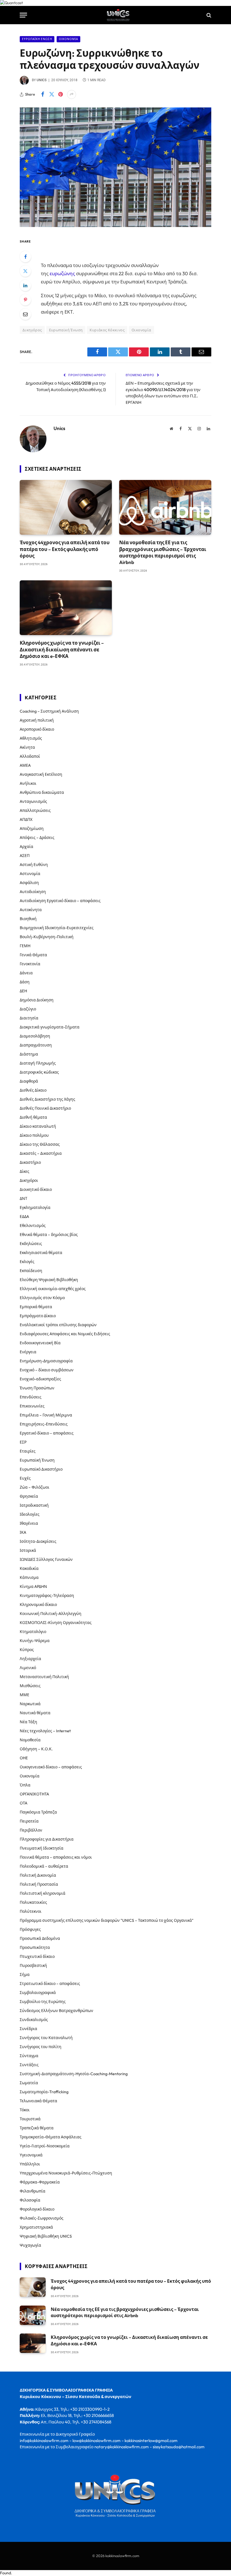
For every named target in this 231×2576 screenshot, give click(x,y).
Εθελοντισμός (33, 1226)
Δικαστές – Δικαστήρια (41, 1153)
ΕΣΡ (23, 1442)
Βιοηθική (28, 919)
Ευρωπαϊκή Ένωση (37, 39)
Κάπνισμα (29, 1577)
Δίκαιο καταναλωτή (38, 1126)
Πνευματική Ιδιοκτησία (42, 1848)
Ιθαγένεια (29, 1523)
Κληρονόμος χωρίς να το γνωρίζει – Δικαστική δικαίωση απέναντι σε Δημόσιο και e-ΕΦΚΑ (62, 649)
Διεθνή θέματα (33, 1117)
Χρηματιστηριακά (36, 2227)
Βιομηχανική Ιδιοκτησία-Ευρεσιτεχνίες (57, 928)
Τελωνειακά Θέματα (38, 2101)
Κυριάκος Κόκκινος (107, 330)
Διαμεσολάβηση (35, 1036)
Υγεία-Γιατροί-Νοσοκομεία (45, 2146)
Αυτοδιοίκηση (33, 892)
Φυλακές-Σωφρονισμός (42, 2218)
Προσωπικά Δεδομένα (40, 1938)
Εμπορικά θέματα (36, 1307)
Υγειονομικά (31, 2155)
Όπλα (25, 1785)
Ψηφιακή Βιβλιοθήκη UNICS (46, 2236)
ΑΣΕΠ (25, 856)
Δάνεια (26, 973)
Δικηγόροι (29, 1180)
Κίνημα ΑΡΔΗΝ (33, 1586)
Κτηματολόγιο (33, 1632)
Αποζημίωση (32, 828)
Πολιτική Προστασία (39, 1884)
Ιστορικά (28, 1550)
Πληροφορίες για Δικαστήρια (47, 1839)
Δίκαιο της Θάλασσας (40, 1144)
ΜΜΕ (25, 1695)
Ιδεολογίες (30, 1514)
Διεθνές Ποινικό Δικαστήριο (45, 1108)
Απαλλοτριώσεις (35, 810)
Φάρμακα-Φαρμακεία (40, 2182)
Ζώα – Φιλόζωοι (35, 1487)
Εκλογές (27, 1262)
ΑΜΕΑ (25, 765)
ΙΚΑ (23, 1532)
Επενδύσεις (31, 1397)
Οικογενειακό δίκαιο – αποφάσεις (51, 1767)
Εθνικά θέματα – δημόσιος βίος (49, 1235)
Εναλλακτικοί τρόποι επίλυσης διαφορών (58, 1325)
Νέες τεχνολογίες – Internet (45, 1731)
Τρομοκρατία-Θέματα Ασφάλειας (51, 2137)
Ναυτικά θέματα (35, 1713)
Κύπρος (27, 1650)
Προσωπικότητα (35, 1947)
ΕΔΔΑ (24, 1217)
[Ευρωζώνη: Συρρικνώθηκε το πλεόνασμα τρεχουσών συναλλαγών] (115, 226)
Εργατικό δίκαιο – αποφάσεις (47, 1433)
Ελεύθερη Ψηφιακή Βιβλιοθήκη (49, 1280)
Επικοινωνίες (32, 1406)
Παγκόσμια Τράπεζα (38, 1812)
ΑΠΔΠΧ (26, 819)
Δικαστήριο (30, 1162)
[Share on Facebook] (43, 94)
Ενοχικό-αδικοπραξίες (40, 1379)
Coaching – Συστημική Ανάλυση (49, 711)
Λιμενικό (28, 1668)
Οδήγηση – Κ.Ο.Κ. (36, 1749)
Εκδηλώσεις (31, 1244)
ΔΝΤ (24, 1198)
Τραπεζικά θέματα (37, 2128)
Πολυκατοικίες (33, 1902)
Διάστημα (29, 1054)
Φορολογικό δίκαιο (37, 2209)
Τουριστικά (30, 2119)
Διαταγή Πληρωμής (38, 1063)
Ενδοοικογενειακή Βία (40, 1343)
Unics (42, 80)
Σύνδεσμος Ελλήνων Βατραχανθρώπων (56, 2011)
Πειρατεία (29, 1821)
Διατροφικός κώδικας (39, 1072)
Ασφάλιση (29, 883)
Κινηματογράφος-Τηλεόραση (47, 1596)
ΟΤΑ (24, 1803)
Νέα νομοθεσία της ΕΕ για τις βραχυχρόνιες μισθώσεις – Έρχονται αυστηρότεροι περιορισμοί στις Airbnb (163, 552)
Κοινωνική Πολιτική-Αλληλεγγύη (51, 1614)
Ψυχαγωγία (30, 2245)
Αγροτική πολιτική (37, 720)
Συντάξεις (29, 2065)
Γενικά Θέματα (33, 955)
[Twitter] (25, 271)
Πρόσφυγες (30, 1929)
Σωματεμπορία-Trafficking (44, 2092)
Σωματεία (29, 2083)
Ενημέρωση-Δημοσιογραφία (46, 1361)
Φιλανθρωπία (33, 2191)
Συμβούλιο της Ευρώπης (43, 2002)
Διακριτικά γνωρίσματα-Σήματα (50, 1027)
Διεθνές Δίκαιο (33, 1090)
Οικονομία (68, 39)
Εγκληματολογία (35, 1207)
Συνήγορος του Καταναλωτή (46, 2038)
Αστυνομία (30, 874)
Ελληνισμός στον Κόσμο (42, 1298)
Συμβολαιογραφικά (38, 1993)
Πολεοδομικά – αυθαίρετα (44, 1866)
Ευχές (25, 1478)
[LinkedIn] (25, 285)
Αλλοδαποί (30, 756)
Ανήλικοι (28, 783)
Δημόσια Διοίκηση (37, 1000)
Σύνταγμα (29, 2056)
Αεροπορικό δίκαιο (37, 729)
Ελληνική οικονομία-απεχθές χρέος (53, 1289)
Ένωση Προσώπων (37, 1388)
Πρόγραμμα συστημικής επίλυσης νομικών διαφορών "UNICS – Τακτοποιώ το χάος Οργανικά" (107, 1920)
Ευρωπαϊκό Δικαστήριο (41, 1469)
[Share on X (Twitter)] (52, 94)
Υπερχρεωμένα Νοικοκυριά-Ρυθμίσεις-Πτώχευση (66, 2173)
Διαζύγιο (28, 1009)
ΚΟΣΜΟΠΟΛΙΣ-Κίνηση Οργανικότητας (56, 1623)
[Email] (25, 314)
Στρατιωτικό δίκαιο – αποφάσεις (50, 1984)
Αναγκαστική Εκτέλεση (41, 774)
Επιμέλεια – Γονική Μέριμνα (46, 1415)
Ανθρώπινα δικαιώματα (42, 792)
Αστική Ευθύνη (34, 865)
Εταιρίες (28, 1451)
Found (5, 2573)
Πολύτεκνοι (31, 1911)
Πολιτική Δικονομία (38, 1875)
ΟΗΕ (24, 1758)
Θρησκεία (29, 1496)
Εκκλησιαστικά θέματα (41, 1253)
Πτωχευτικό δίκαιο (37, 1956)
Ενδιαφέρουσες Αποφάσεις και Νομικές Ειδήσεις (65, 1334)
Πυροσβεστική (33, 1965)
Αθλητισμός (31, 738)
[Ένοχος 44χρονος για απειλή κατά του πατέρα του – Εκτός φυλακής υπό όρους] (66, 507)
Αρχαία (26, 847)
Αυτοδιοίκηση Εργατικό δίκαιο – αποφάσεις (60, 901)
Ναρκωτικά (30, 1704)
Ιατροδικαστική (34, 1505)
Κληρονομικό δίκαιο (38, 1605)
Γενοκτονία (30, 964)
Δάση (25, 982)
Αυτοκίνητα (31, 910)
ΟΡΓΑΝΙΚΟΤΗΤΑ (34, 1794)
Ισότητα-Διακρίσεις (38, 1541)
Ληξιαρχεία (30, 1659)
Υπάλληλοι (30, 2164)
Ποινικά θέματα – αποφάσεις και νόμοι (56, 1857)
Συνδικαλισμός (34, 2020)
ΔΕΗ (23, 991)
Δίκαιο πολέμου (34, 1135)
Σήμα (25, 1975)
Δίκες (25, 1171)
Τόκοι (25, 2110)
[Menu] (23, 15)
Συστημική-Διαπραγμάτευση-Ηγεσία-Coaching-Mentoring (74, 2074)
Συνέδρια (28, 2029)
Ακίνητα (27, 747)
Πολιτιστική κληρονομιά (43, 1893)
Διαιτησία (29, 1018)
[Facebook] (25, 257)
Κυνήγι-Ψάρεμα (35, 1641)
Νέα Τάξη (28, 1722)
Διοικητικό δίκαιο (36, 1189)
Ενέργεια (28, 1352)
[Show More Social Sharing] (72, 94)
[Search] (208, 15)
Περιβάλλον (31, 1830)
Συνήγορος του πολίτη (41, 2047)
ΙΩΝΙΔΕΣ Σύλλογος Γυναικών (46, 1559)
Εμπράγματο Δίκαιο (38, 1316)
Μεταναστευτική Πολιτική (44, 1677)
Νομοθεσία (30, 1740)
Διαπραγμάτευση (36, 1045)
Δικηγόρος (32, 330)
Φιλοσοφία (30, 2200)
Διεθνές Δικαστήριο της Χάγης (47, 1099)
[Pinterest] (25, 300)
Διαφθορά (29, 1081)
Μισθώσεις (30, 1686)
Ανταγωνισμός (33, 801)
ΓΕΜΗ (25, 946)
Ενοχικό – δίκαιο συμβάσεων (47, 1370)
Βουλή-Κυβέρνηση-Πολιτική (47, 937)
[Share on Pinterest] (61, 94)
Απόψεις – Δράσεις (37, 838)
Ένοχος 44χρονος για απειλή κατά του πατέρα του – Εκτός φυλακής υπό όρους (65, 549)
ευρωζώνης (62, 273)
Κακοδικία (29, 1568)
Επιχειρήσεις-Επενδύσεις (44, 1424)
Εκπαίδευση (31, 1271)
